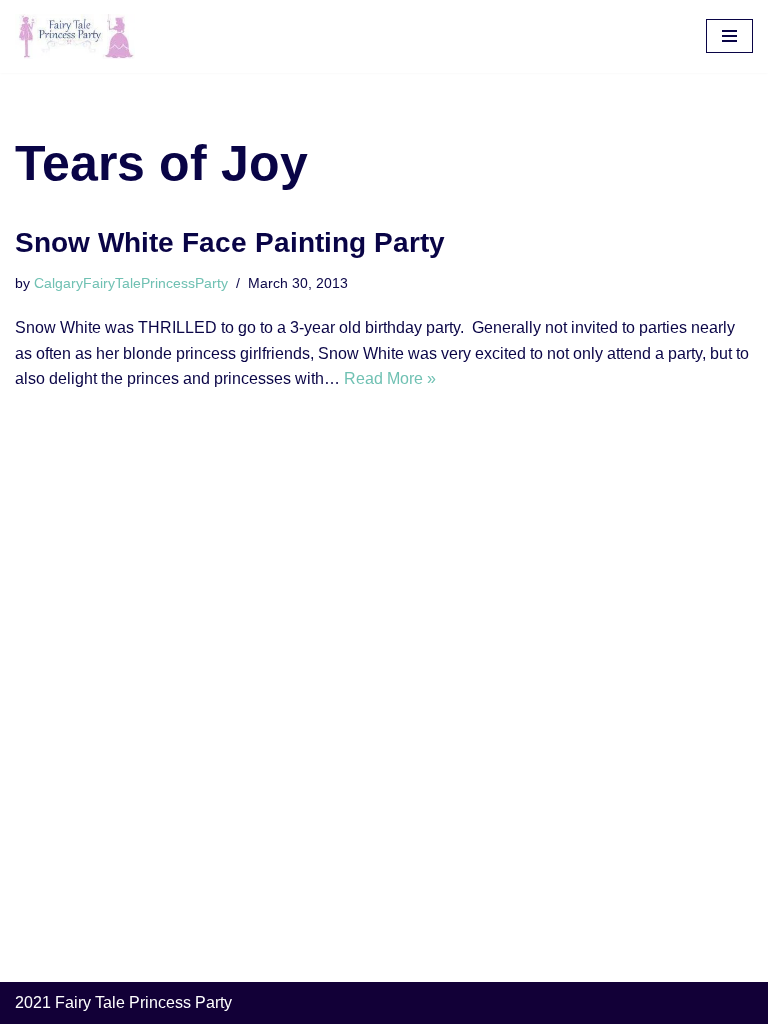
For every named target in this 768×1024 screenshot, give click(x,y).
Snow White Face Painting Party (230, 242)
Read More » (390, 378)
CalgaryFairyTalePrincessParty (131, 283)
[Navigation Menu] (729, 36)
